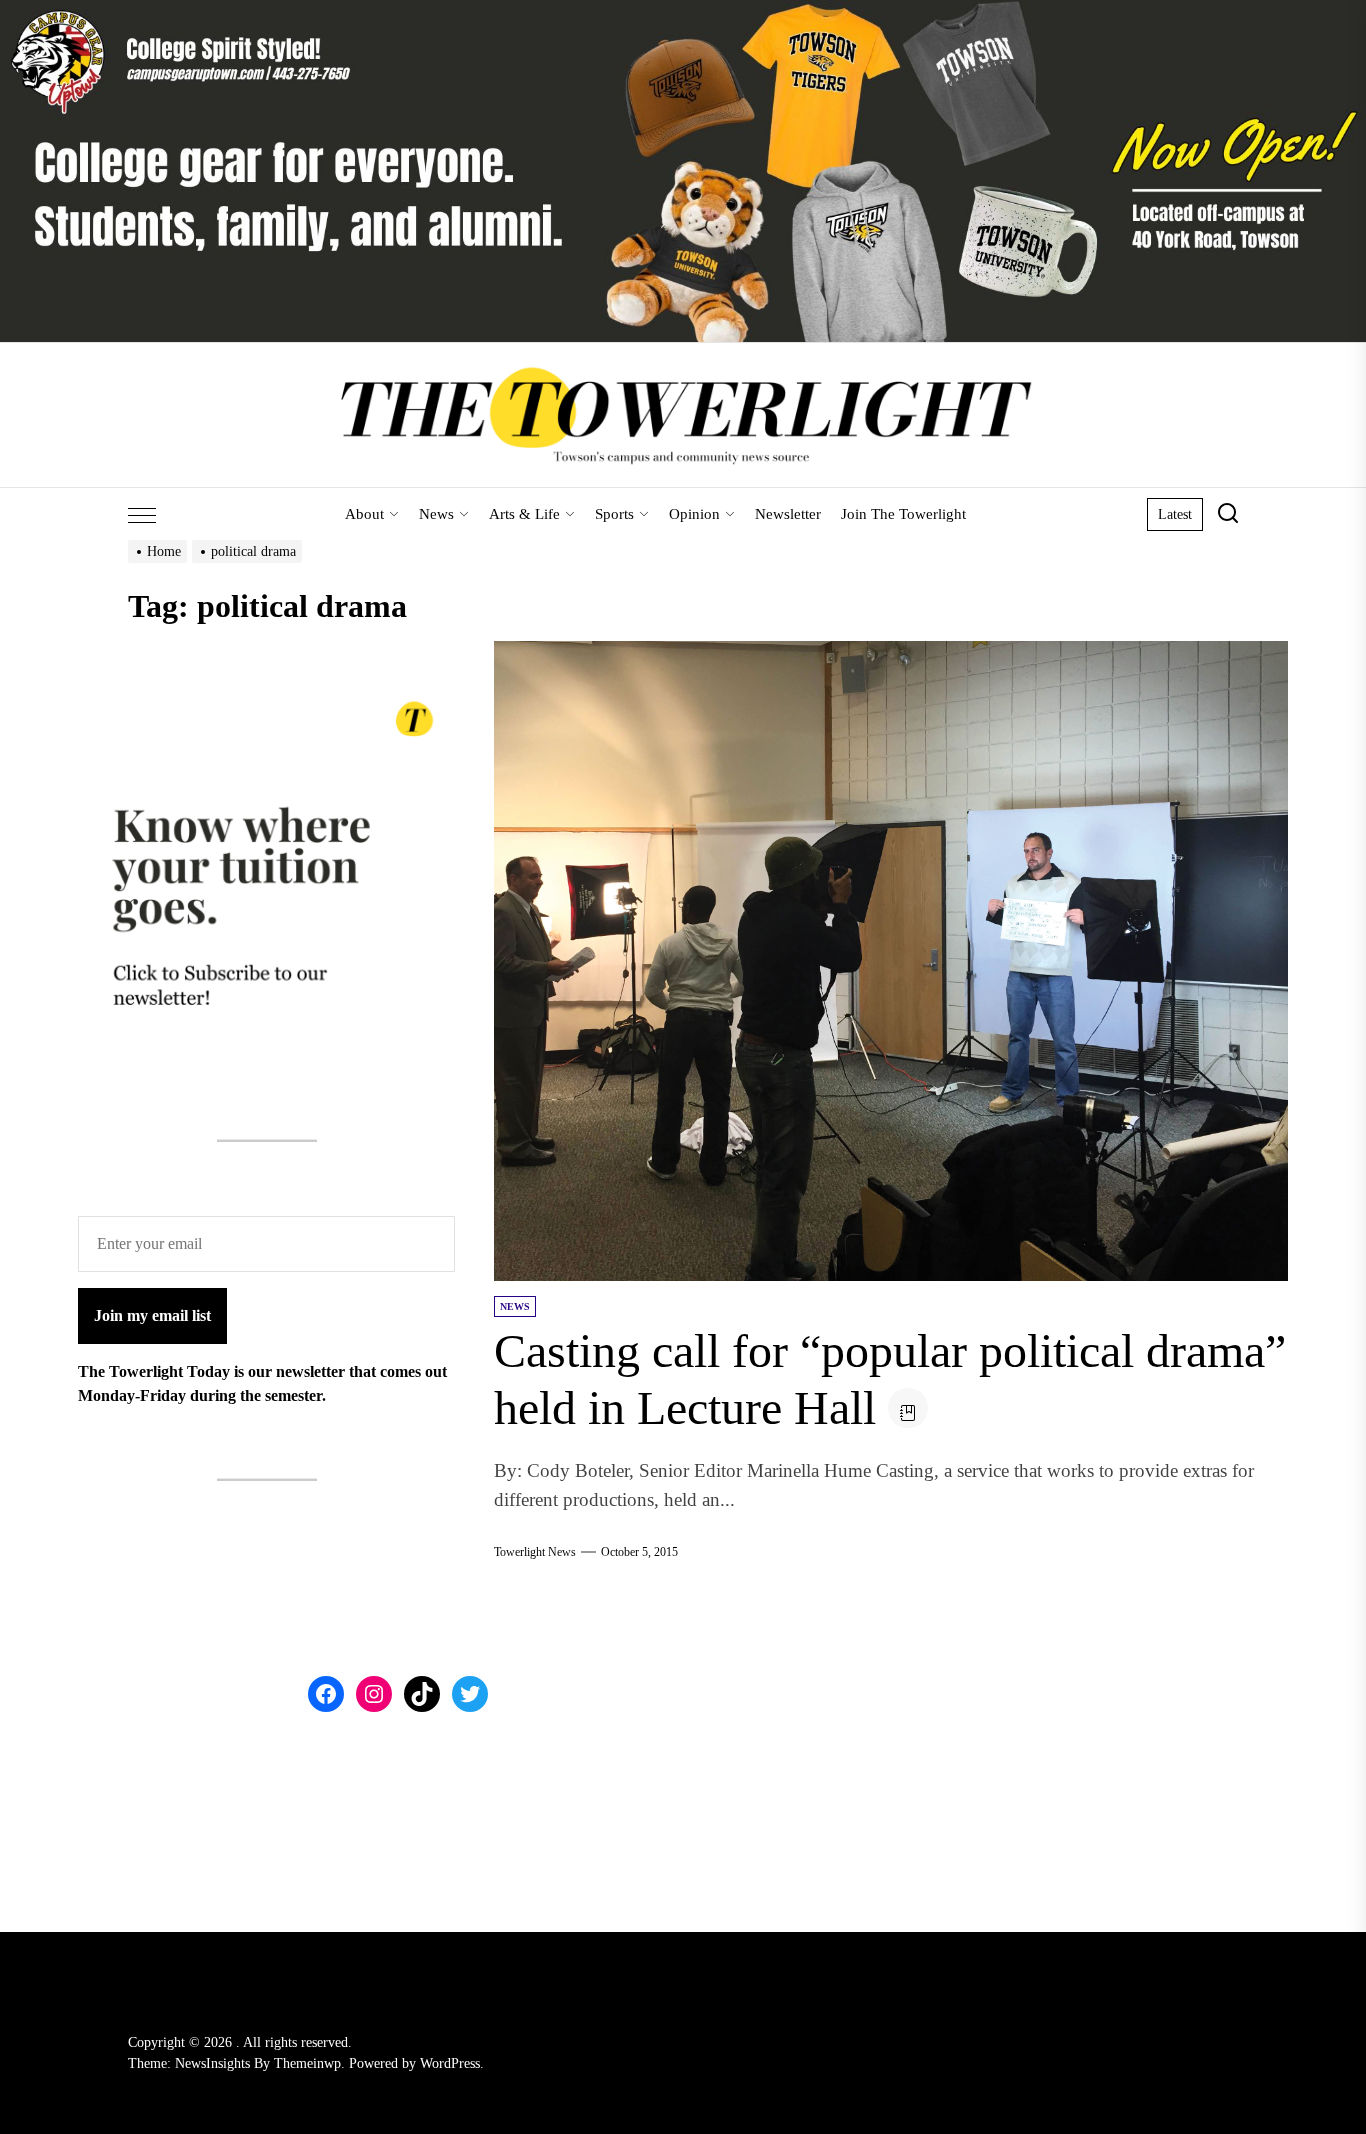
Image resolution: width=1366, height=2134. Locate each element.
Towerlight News (535, 1552)
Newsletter (788, 514)
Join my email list (152, 1314)
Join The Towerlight (903, 514)
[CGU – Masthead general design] (683, 11)
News (436, 514)
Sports (614, 514)
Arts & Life (524, 514)
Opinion (694, 514)
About (364, 514)
